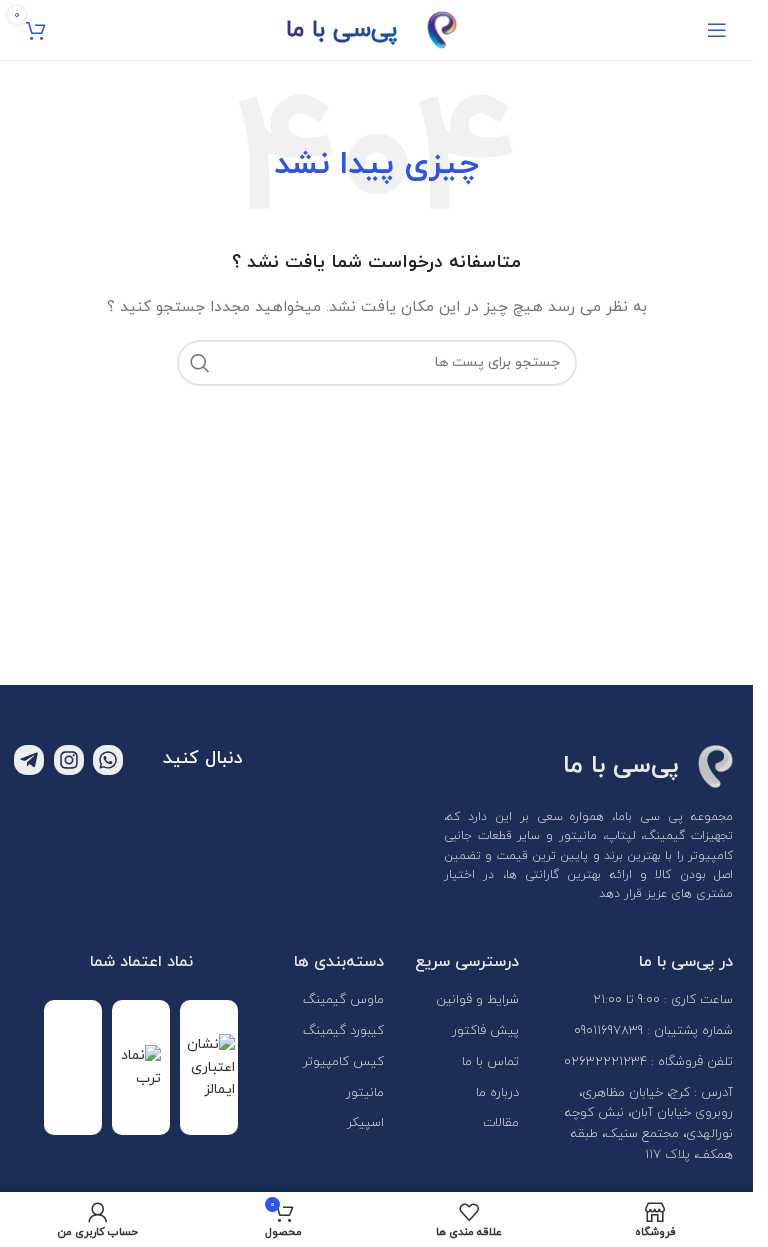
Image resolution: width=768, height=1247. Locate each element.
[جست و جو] (200, 363)
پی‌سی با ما (341, 30)
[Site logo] (442, 28)
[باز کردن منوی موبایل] (717, 30)
